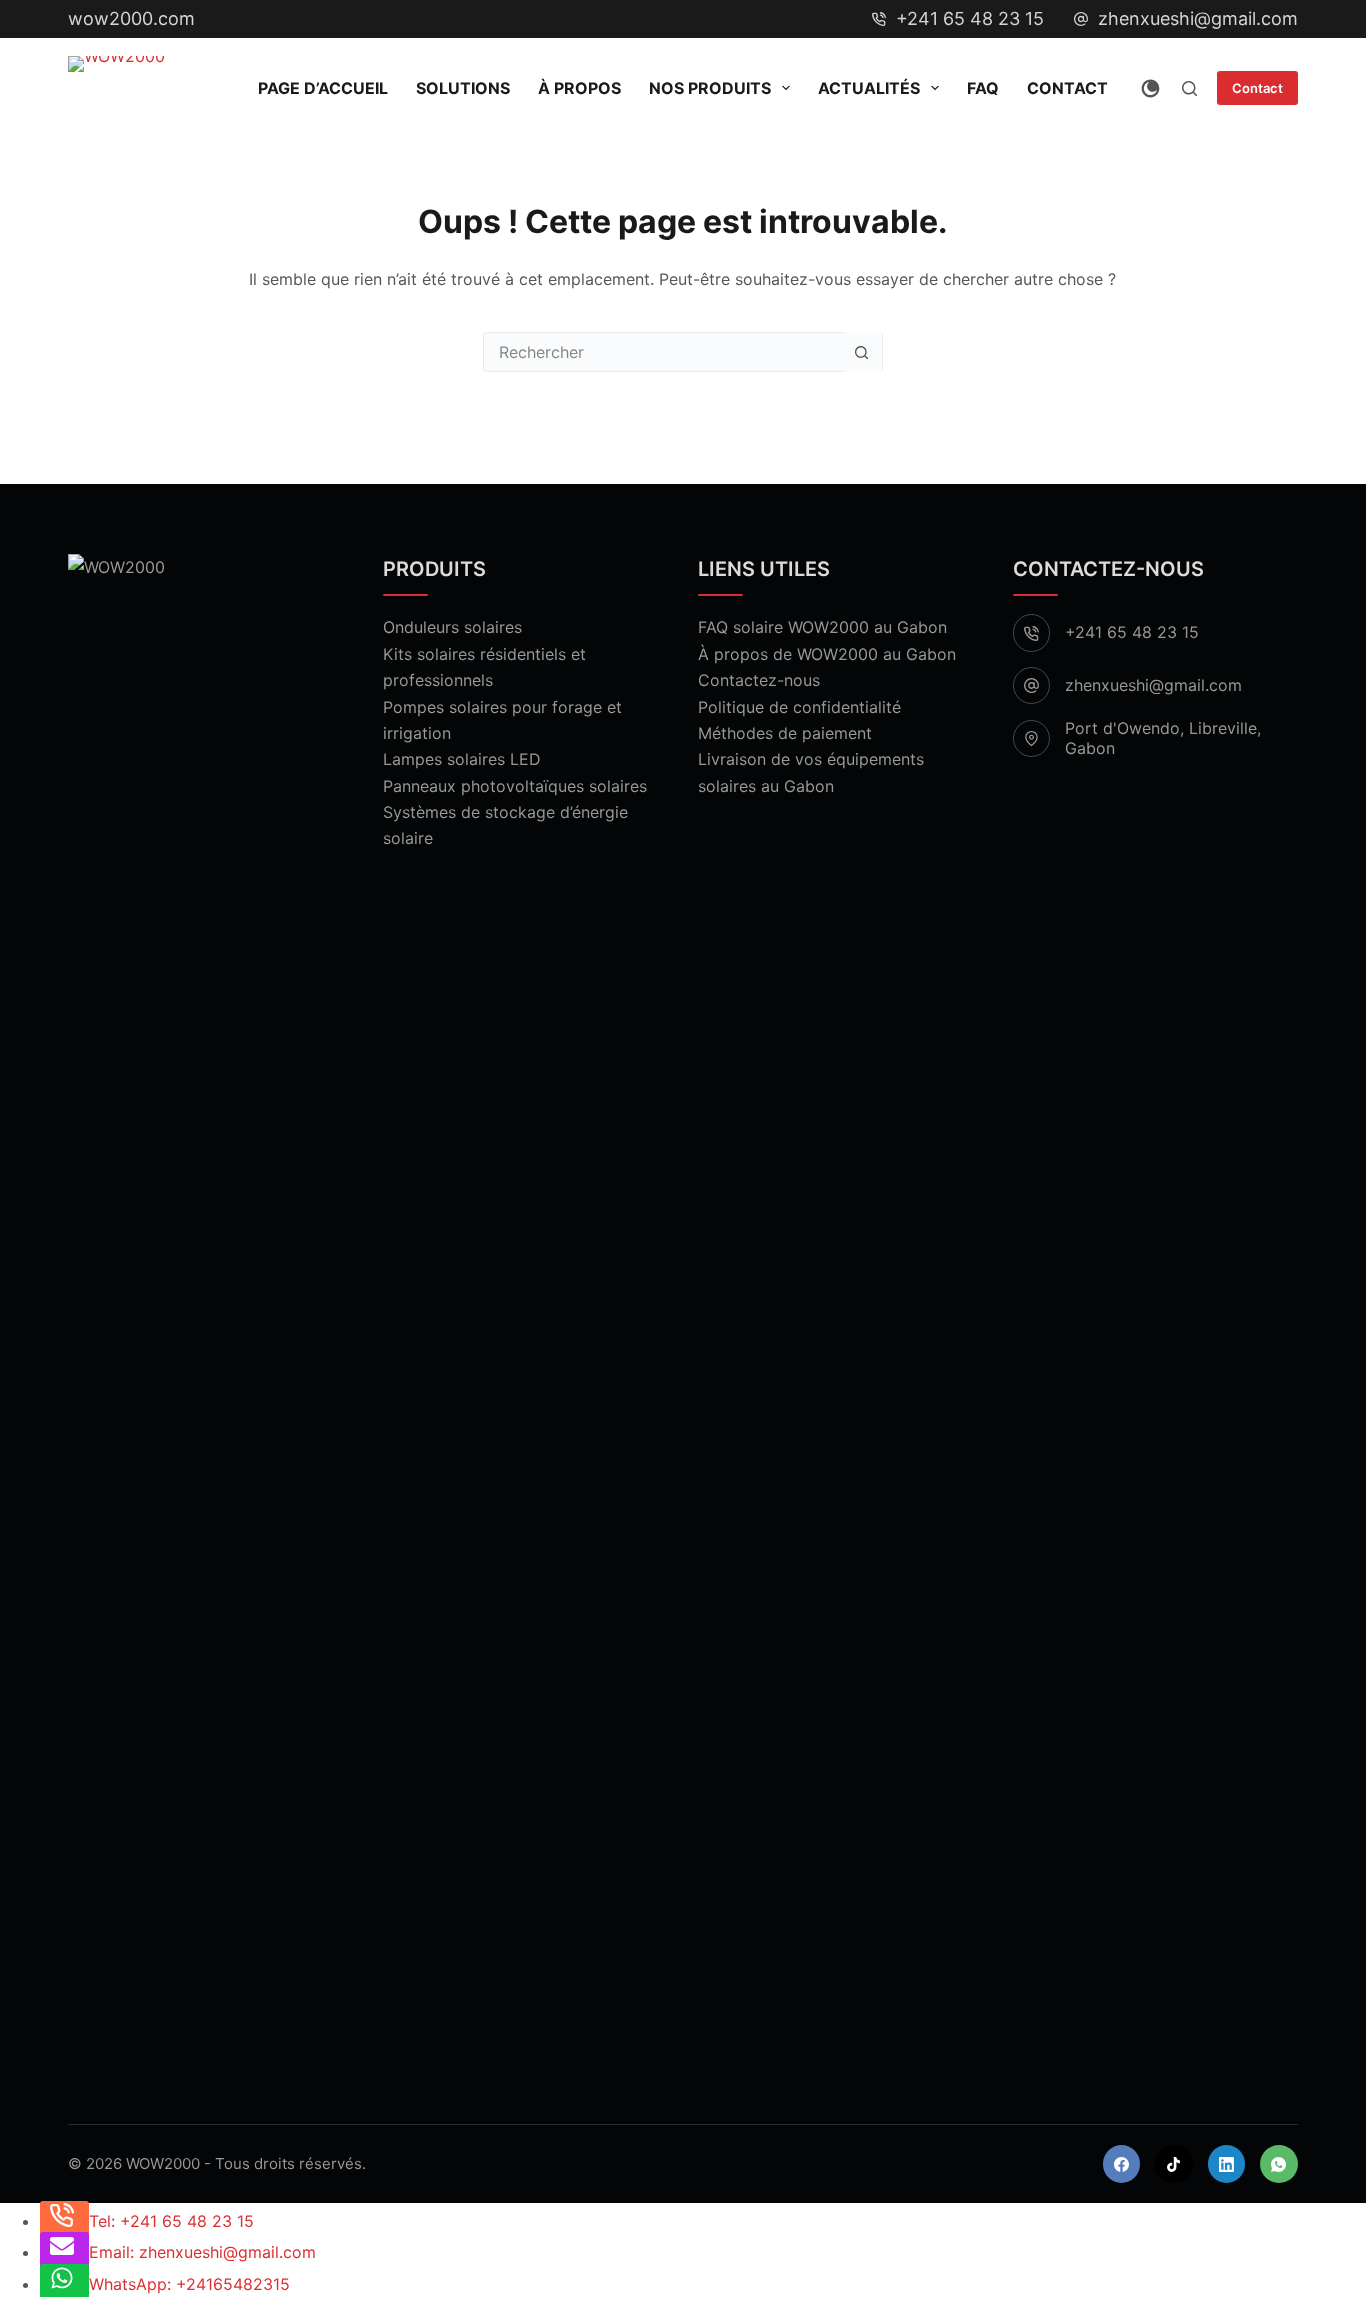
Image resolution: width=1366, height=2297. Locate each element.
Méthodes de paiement (785, 733)
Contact (1067, 88)
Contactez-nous (759, 680)
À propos (579, 88)
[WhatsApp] (1279, 2164)
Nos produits (710, 88)
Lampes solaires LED (462, 759)
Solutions (463, 88)
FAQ (983, 88)
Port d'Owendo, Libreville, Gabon (1163, 737)
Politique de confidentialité (799, 707)
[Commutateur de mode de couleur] (1150, 88)
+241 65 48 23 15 (970, 18)
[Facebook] (1122, 2164)
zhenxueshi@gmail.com (1198, 18)
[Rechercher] (1189, 88)
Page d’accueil (323, 88)
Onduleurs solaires (452, 627)
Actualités (869, 88)
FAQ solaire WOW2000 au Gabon (822, 627)
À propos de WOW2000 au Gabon (827, 654)
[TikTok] (1174, 2164)
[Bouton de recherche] (862, 352)
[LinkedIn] (1227, 2164)
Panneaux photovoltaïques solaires (515, 786)
